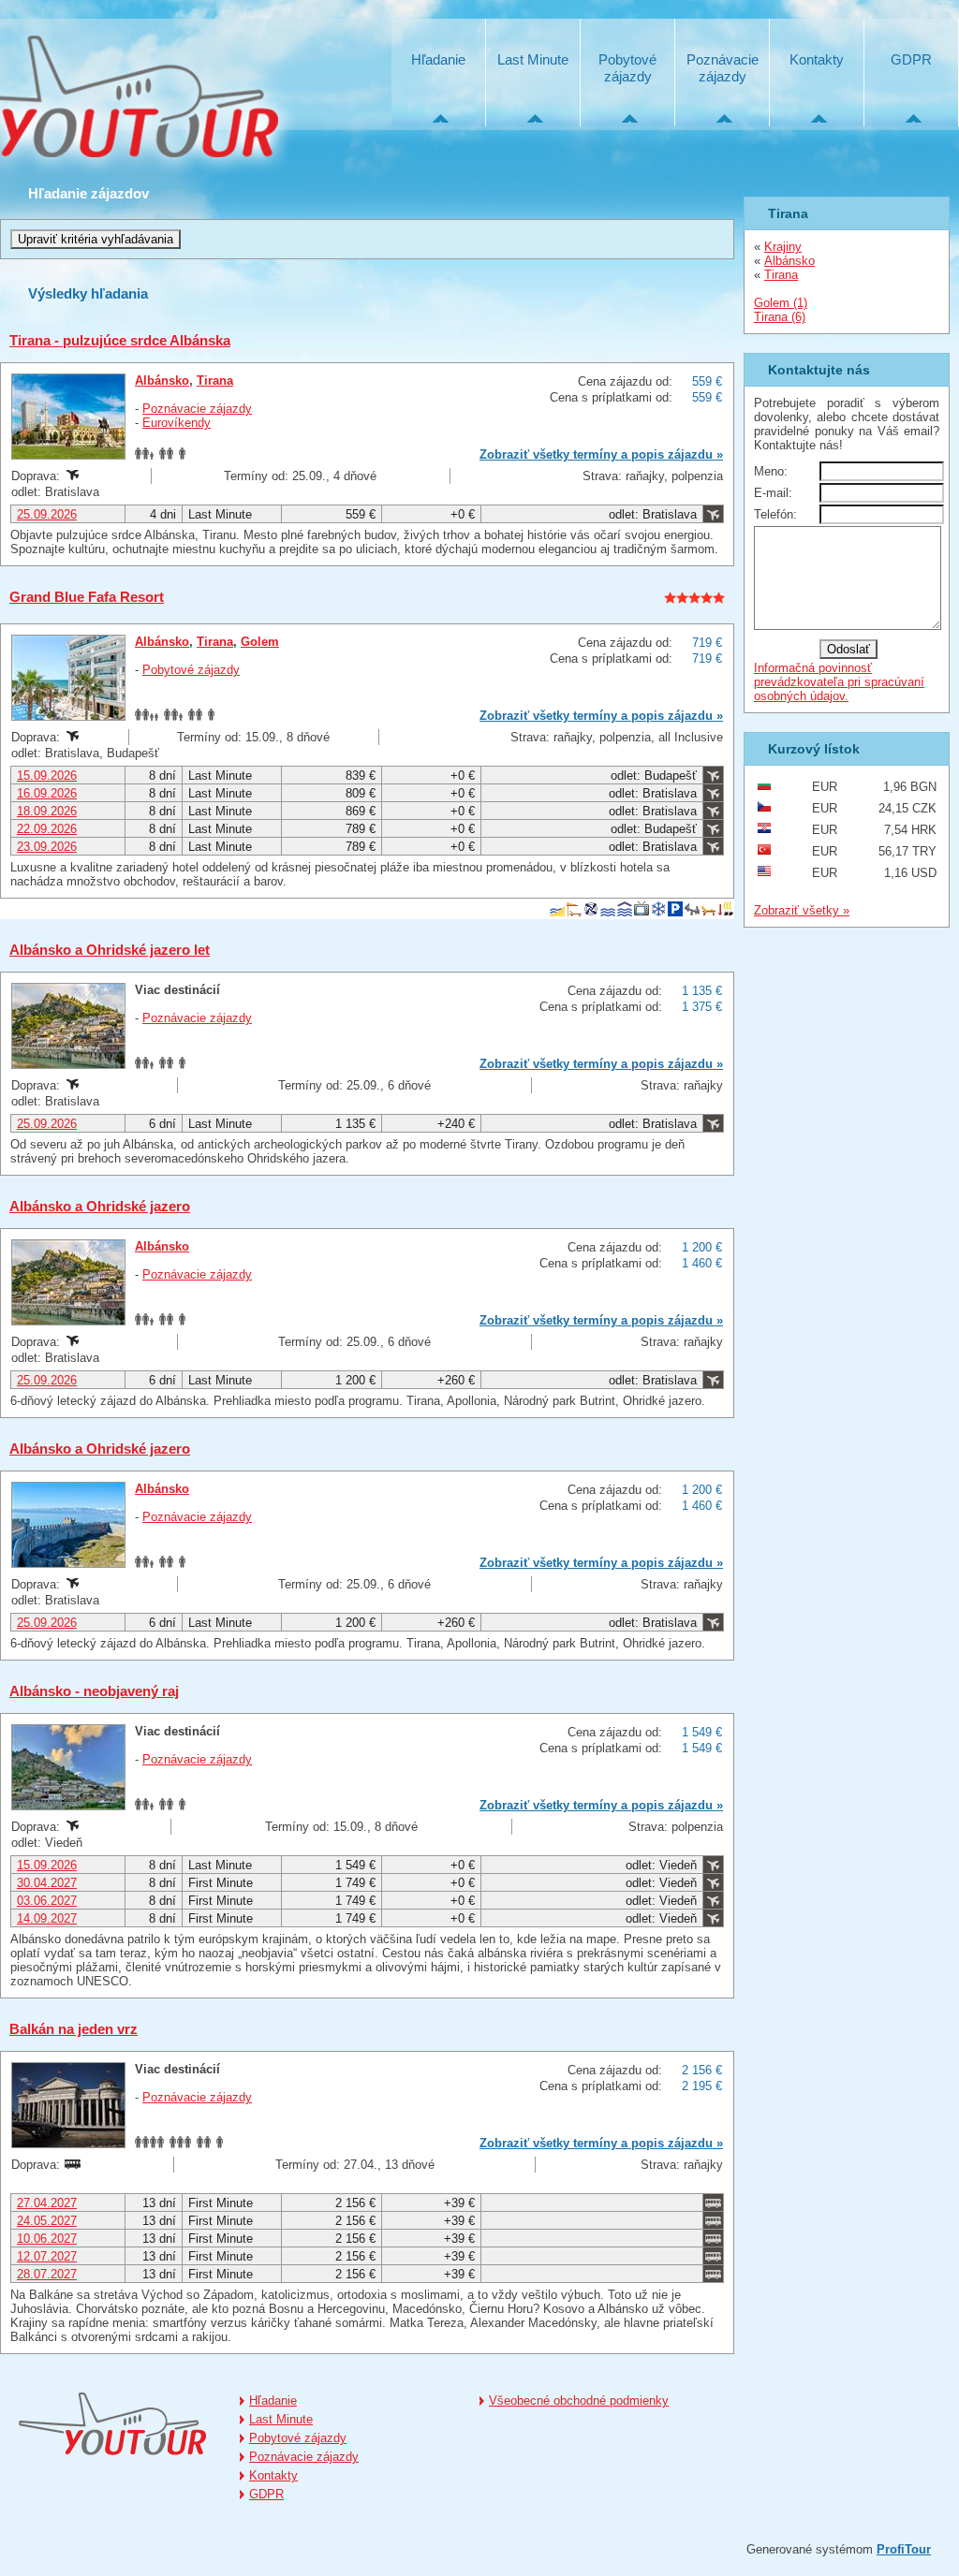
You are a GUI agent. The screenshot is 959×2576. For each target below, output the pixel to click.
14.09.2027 (47, 1918)
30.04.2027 (47, 1883)
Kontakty (817, 59)
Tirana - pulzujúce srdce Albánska (120, 340)
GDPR (911, 59)
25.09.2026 (47, 514)
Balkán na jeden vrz (74, 2029)
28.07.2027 (47, 2274)
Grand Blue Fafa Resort (87, 597)
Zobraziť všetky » (802, 910)
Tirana (215, 381)
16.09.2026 (47, 793)
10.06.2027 (47, 2239)
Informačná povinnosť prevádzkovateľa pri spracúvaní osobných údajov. (839, 682)
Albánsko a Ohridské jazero (100, 1206)
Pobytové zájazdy (627, 68)
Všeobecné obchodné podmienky (579, 2400)
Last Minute (533, 59)
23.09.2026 (47, 847)
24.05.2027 (47, 2221)
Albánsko (162, 381)
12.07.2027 (47, 2256)
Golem (260, 642)
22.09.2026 (47, 829)
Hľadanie (438, 59)
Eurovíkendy (177, 423)
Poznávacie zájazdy (723, 68)
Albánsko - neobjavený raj (94, 1691)
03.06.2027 (47, 1901)
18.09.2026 (47, 811)
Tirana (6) (780, 317)
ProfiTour (904, 2549)
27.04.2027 (47, 2203)
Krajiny (783, 247)
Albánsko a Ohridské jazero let (110, 950)
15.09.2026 (47, 776)
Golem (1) (781, 303)
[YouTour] (112, 2424)
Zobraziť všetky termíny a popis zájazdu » (601, 454)
